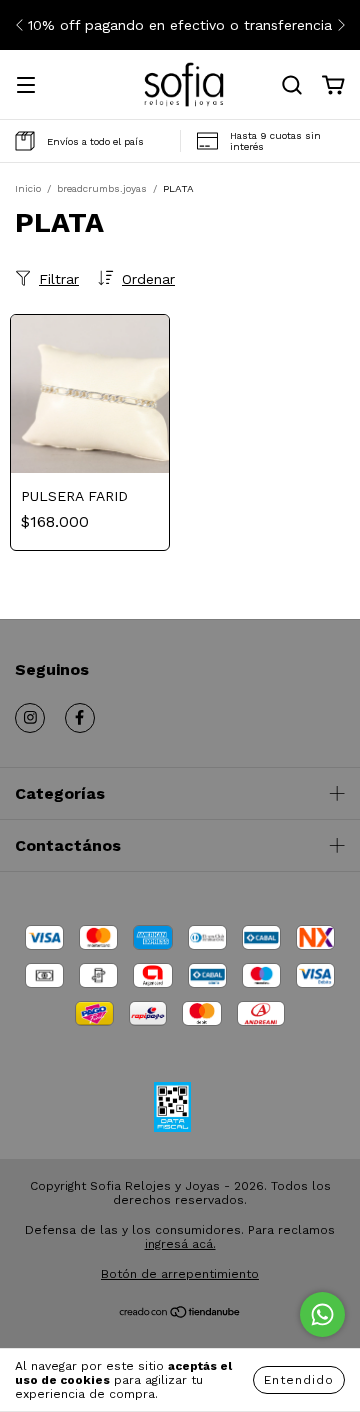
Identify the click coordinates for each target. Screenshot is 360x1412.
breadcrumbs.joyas (102, 188)
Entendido (299, 1380)
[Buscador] (292, 86)
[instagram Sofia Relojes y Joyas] (30, 718)
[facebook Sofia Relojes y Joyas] (80, 718)
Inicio (28, 188)
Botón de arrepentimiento (180, 1274)
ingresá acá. (180, 1244)
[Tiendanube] (180, 1315)
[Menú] (26, 87)
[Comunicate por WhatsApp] (322, 1314)
